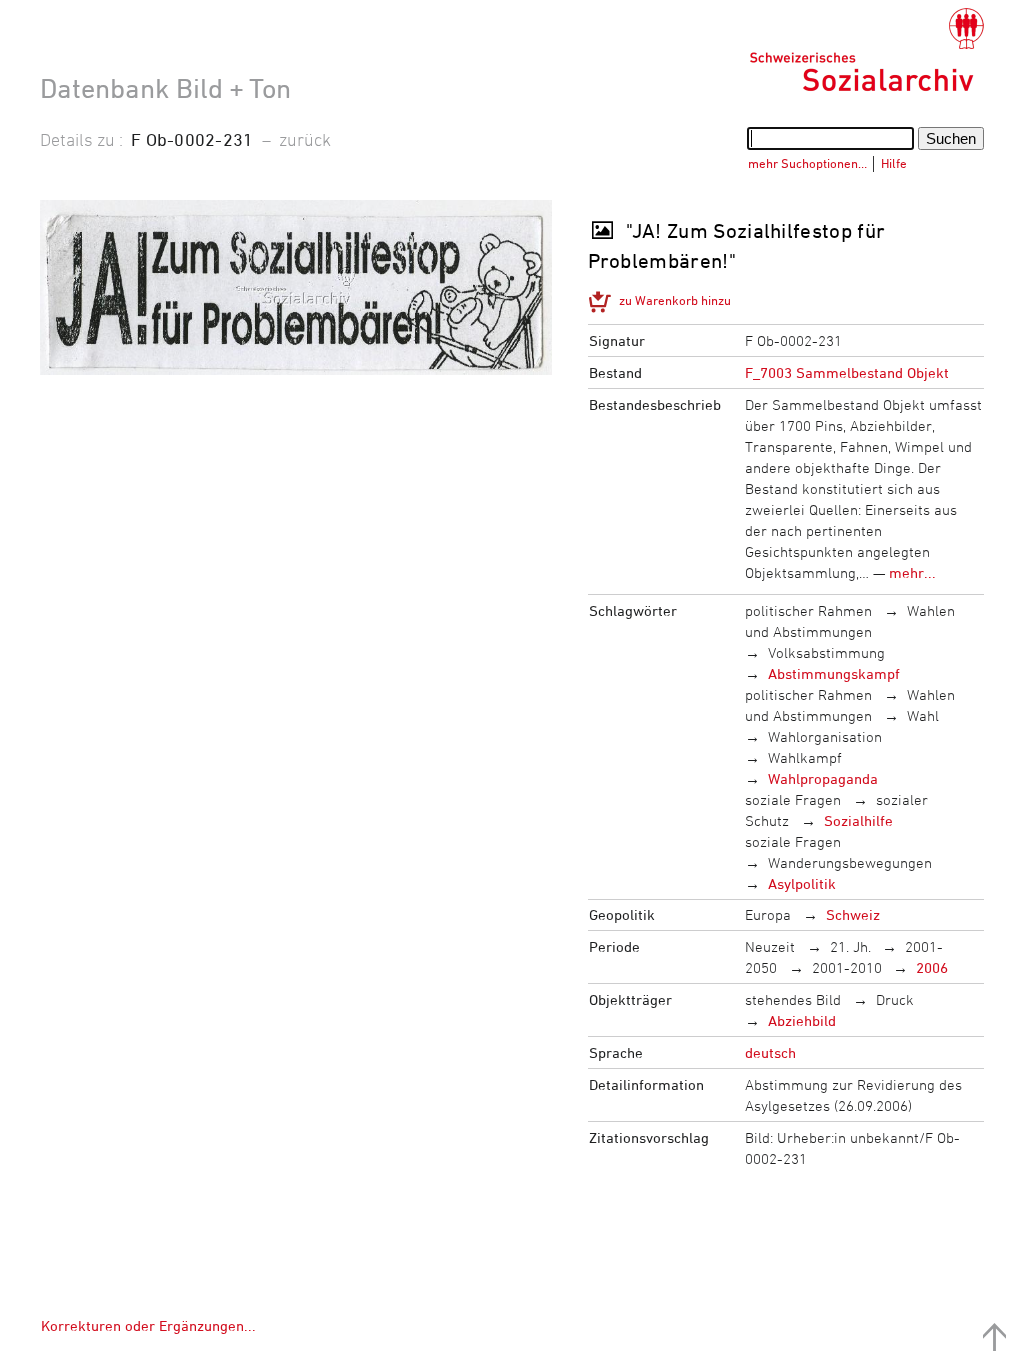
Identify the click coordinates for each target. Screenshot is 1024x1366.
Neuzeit (770, 946)
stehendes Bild (793, 999)
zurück (305, 139)
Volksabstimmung (826, 652)
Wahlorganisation (825, 736)
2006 (932, 967)
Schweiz (853, 914)
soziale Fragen (793, 799)
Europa (768, 914)
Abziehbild (802, 1020)
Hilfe (894, 163)
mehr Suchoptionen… (807, 163)
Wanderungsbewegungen (850, 862)
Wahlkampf (805, 757)
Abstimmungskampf (834, 673)
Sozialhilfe (858, 820)
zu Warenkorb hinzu (675, 300)
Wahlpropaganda (823, 778)
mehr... (912, 572)
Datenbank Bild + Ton (165, 88)
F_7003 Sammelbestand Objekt (847, 372)
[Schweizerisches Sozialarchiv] (866, 50)
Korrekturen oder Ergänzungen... (148, 1325)
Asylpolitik (802, 883)
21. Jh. (850, 946)
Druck (895, 999)
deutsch (770, 1052)
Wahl (923, 715)
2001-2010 (847, 967)
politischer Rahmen (808, 610)
